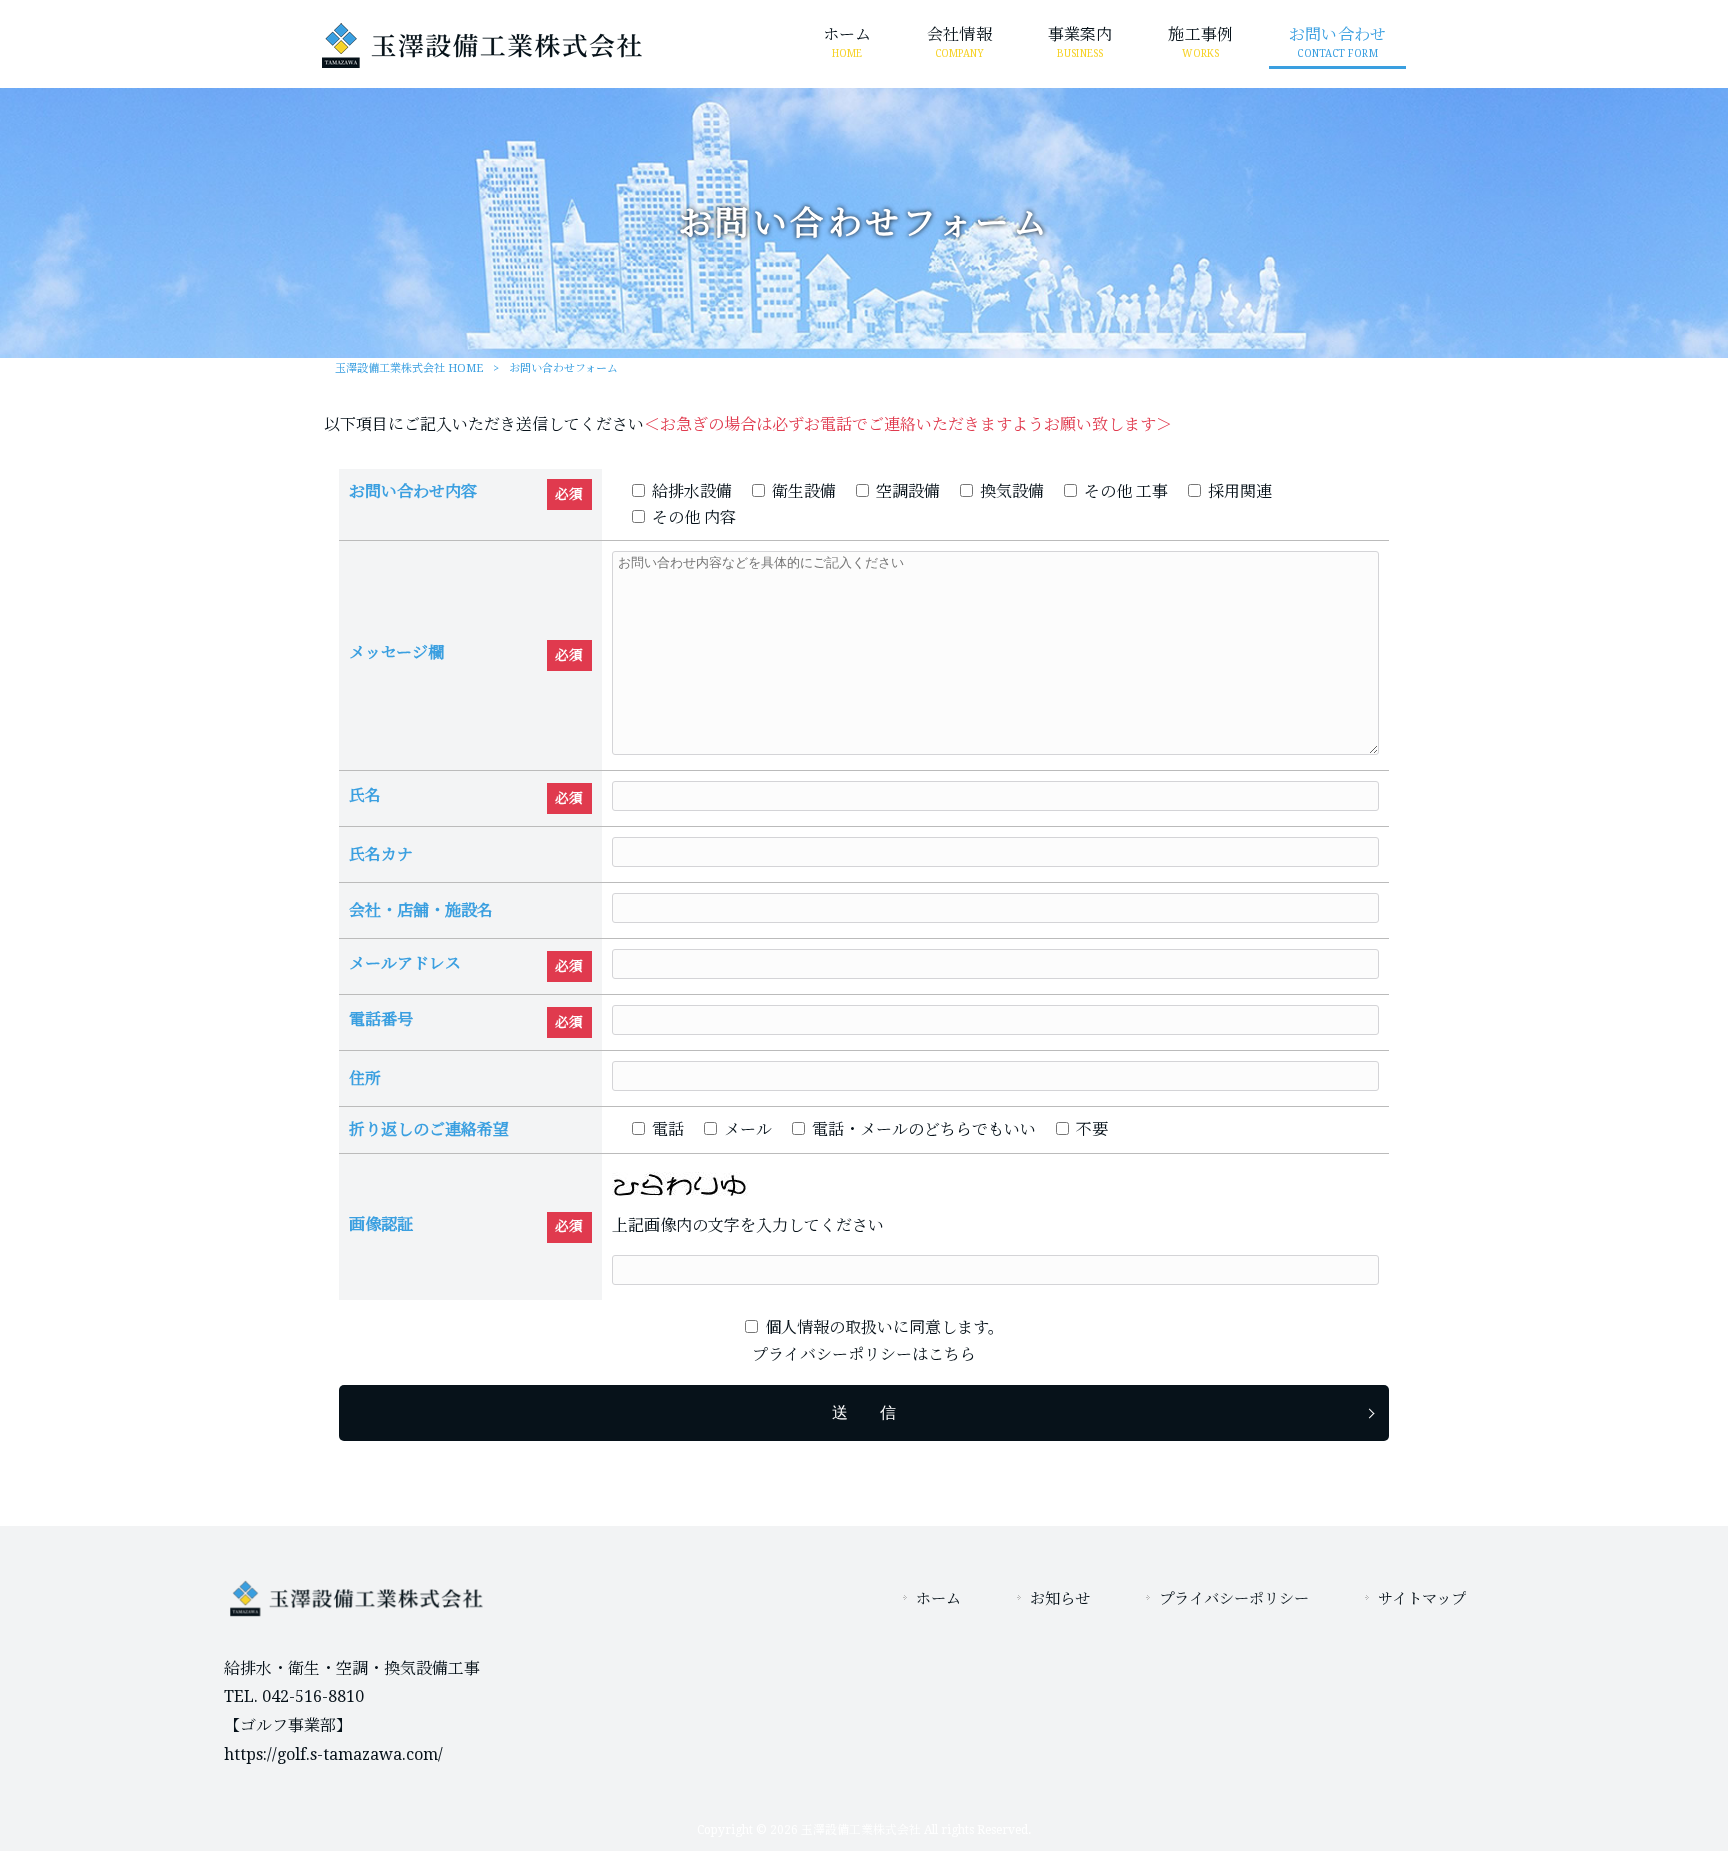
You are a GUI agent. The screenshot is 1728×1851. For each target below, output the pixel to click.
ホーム (938, 1599)
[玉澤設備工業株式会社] (482, 62)
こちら (952, 1354)
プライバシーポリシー (1234, 1599)
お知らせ (1060, 1599)
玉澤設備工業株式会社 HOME (409, 368)
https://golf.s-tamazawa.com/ (333, 1754)
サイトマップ (1422, 1599)
